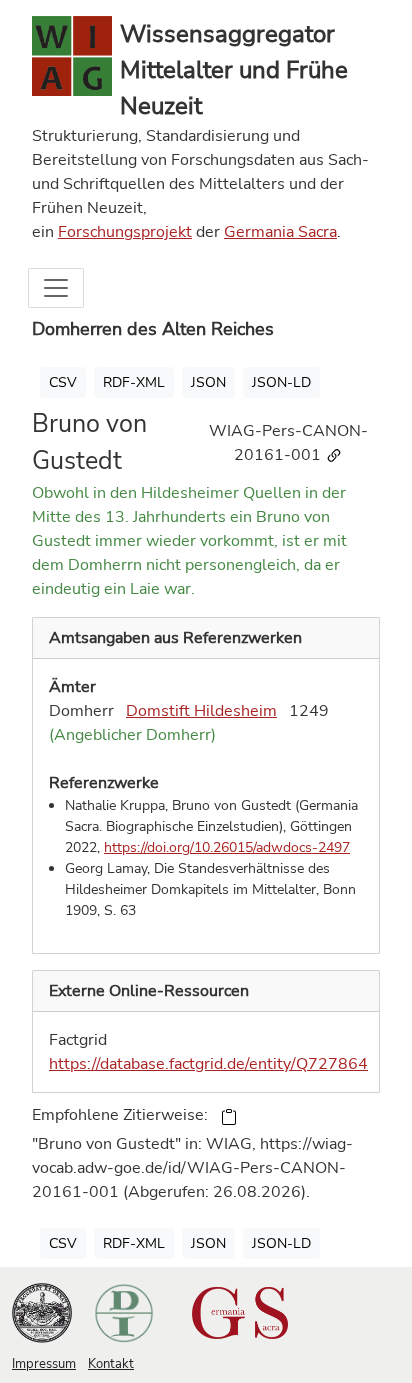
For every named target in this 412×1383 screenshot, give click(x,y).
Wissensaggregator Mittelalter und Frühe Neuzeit (234, 70)
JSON (208, 382)
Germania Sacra (280, 232)
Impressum (44, 1364)
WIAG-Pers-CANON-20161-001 (288, 443)
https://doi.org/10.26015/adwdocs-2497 (227, 847)
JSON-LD (281, 382)
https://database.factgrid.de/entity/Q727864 (208, 1064)
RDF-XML (134, 382)
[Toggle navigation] (56, 288)
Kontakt (111, 1364)
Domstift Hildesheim (201, 711)
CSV (63, 382)
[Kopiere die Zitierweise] (229, 1116)
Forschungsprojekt (125, 232)
